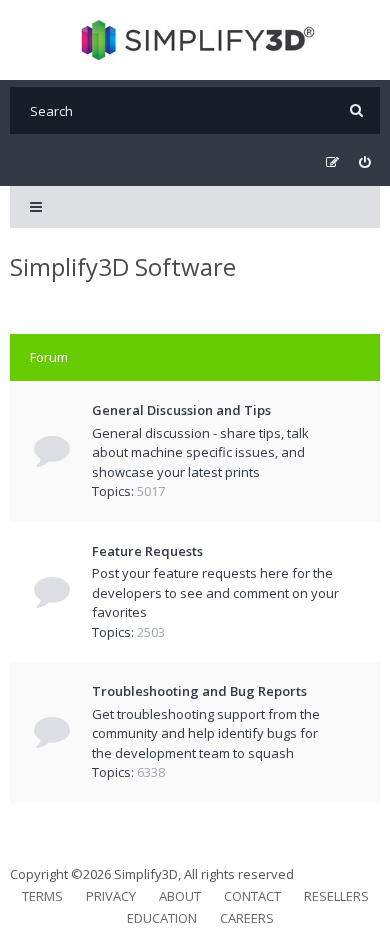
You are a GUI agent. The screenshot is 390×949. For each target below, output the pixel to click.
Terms (42, 896)
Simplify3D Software (123, 266)
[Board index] (195, 40)
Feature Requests (147, 551)
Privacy (111, 896)
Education (162, 918)
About (180, 896)
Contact (252, 896)
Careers (247, 918)
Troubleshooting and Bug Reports (199, 691)
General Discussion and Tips (181, 410)
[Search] (356, 110)
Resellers (336, 896)
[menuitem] (364, 162)
